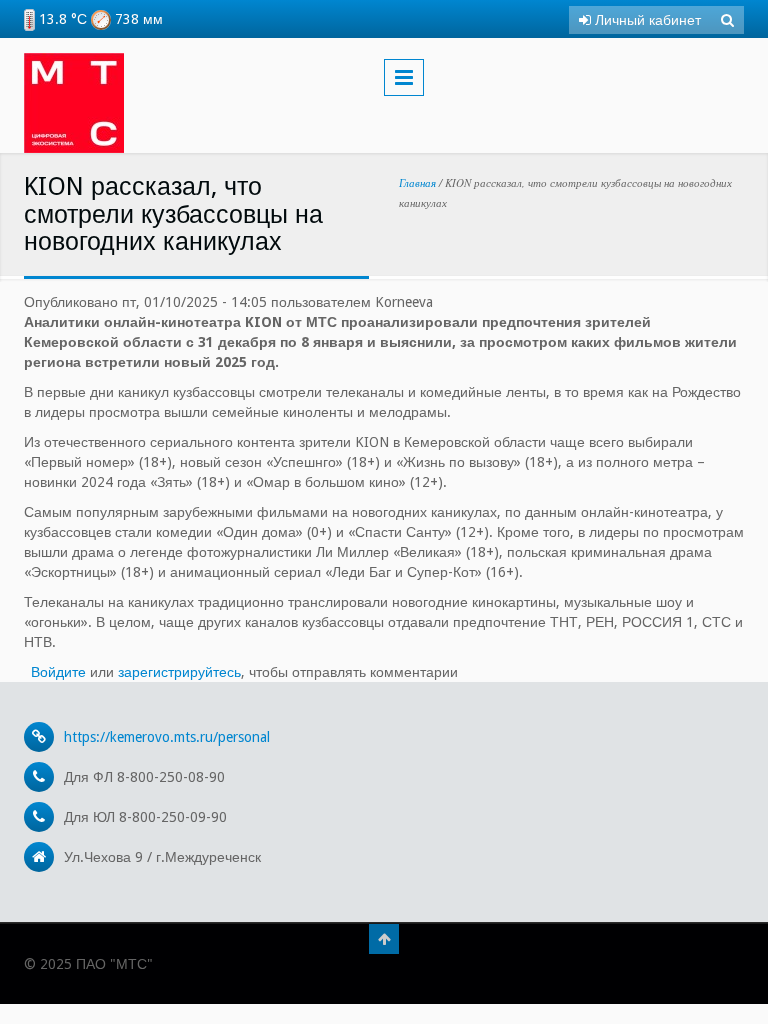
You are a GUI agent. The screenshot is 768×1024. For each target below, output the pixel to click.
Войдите (58, 672)
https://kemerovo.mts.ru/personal (167, 737)
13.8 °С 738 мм (99, 19)
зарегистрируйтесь (179, 672)
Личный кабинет (646, 20)
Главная (417, 182)
